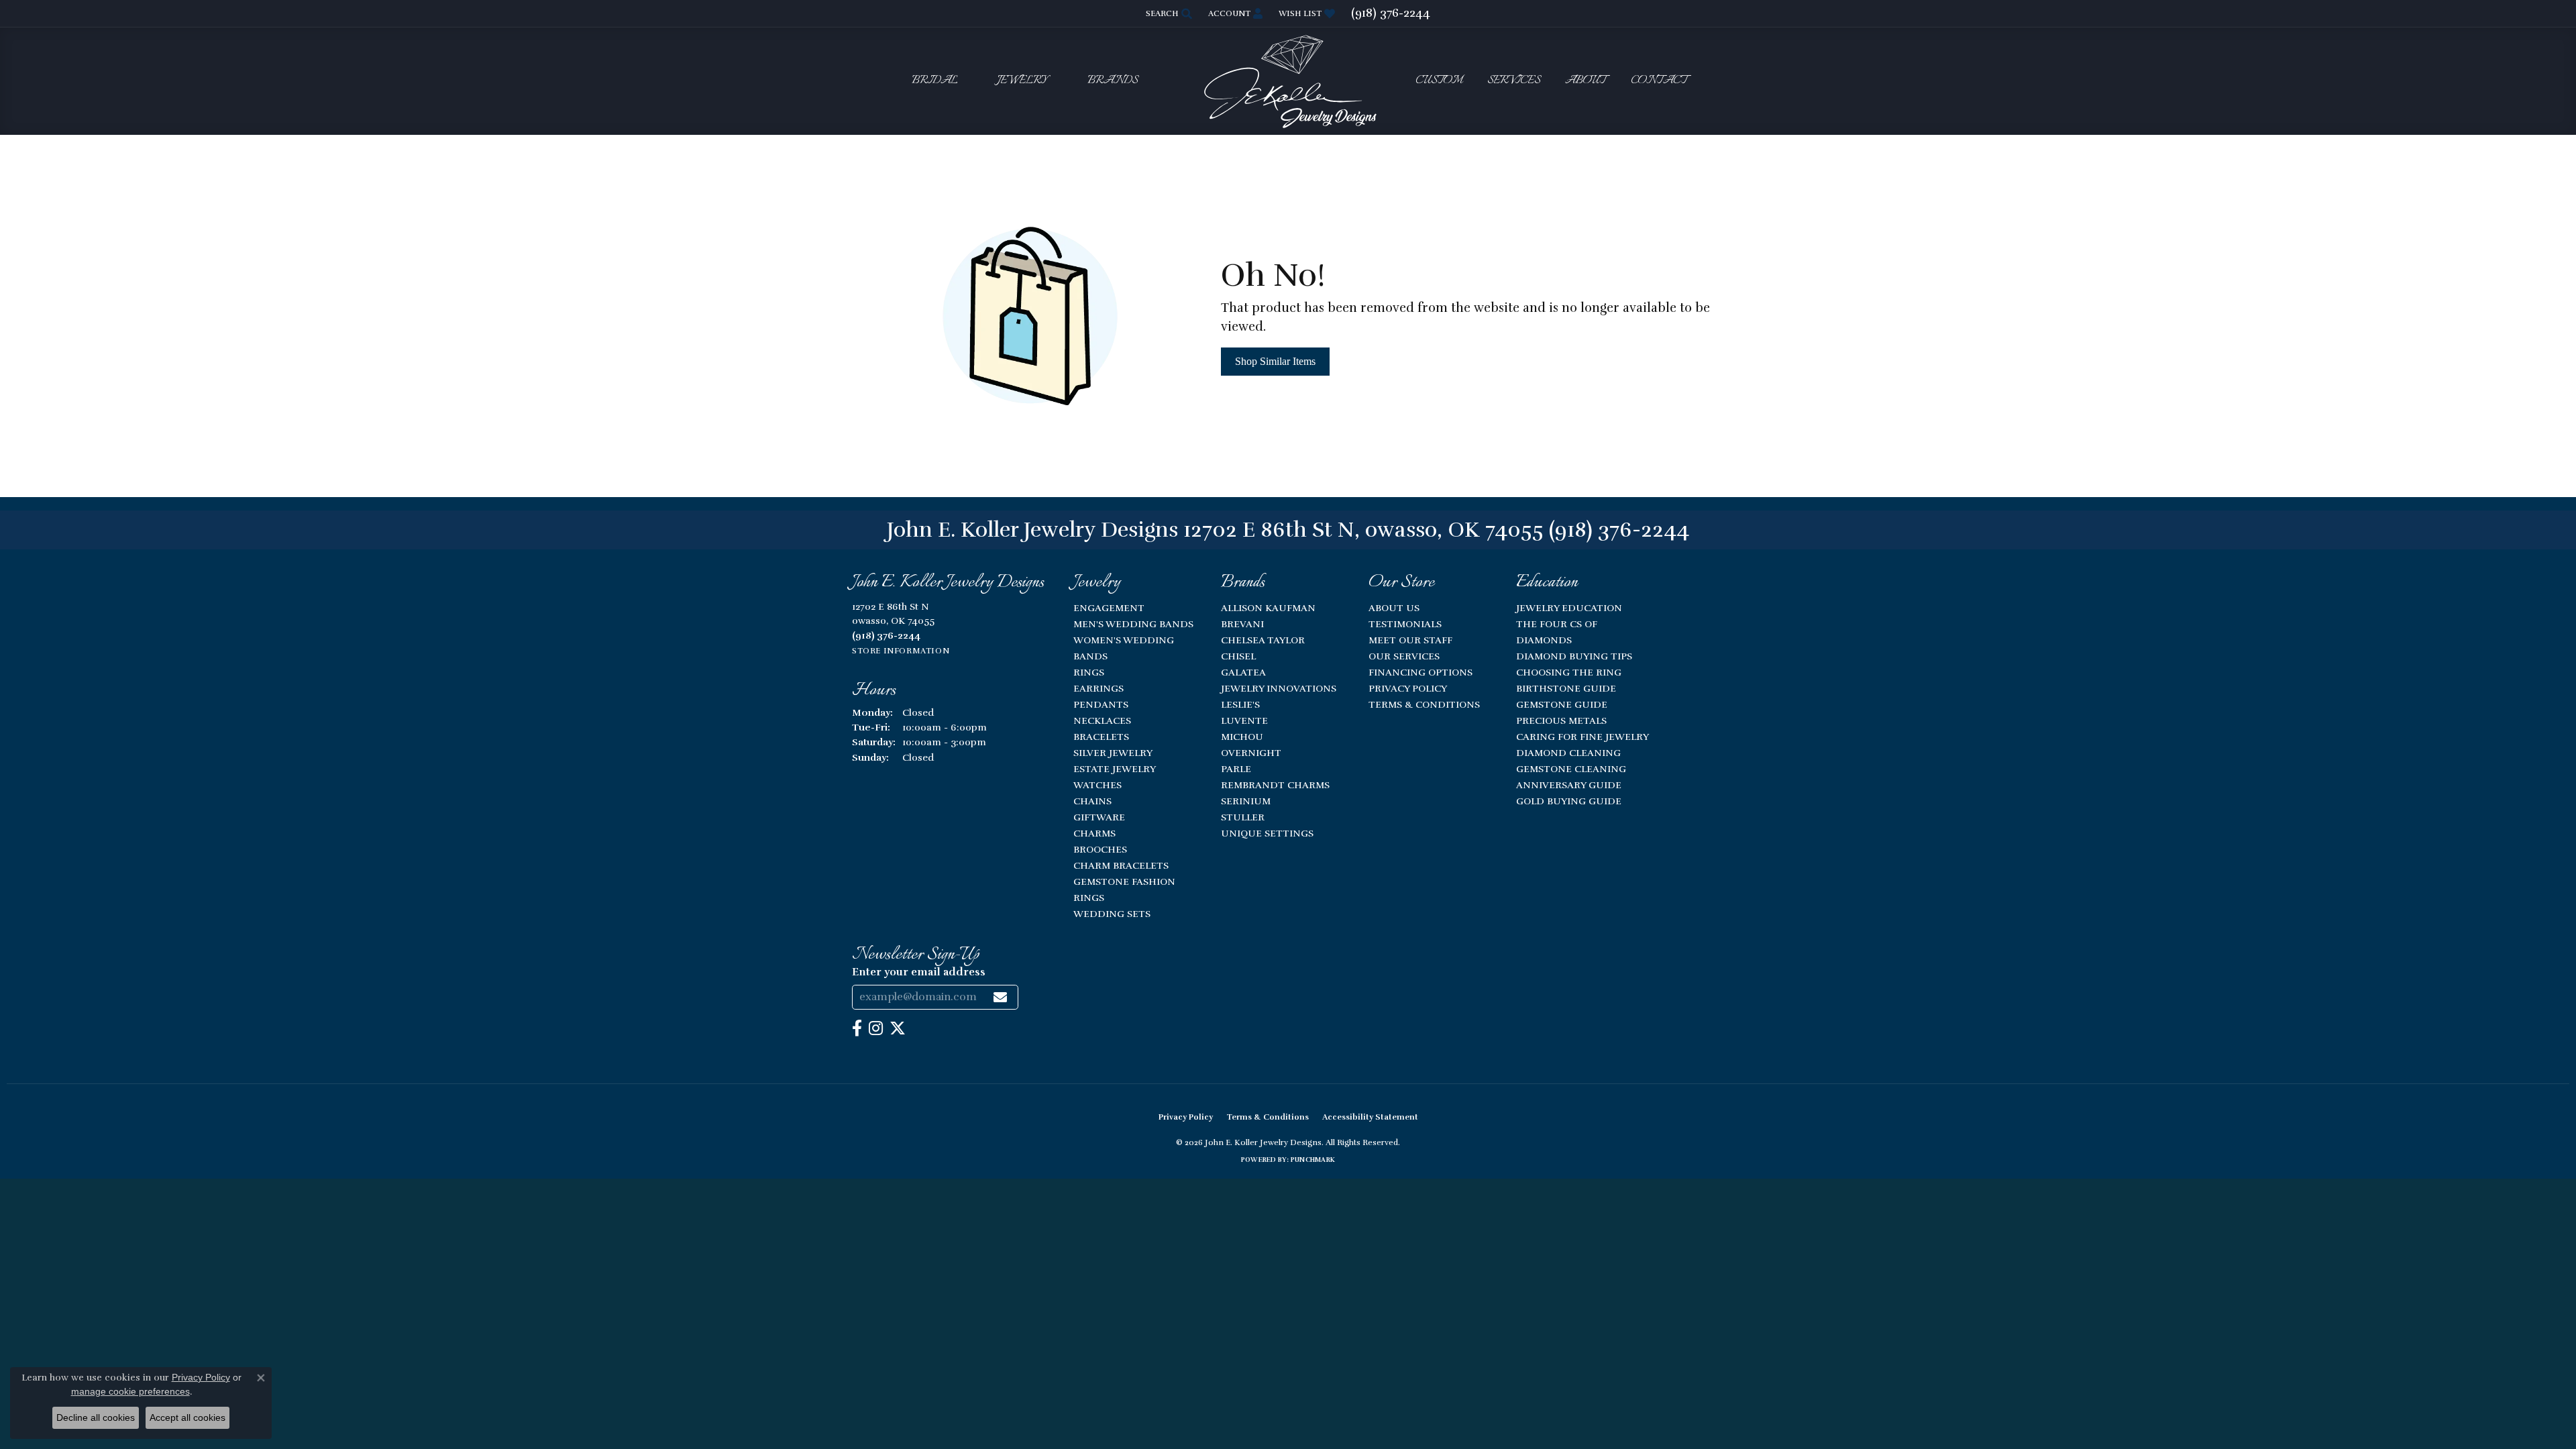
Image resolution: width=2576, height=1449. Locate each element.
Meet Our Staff (1410, 640)
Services (1514, 81)
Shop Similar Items (1275, 361)
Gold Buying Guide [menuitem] (1569, 801)
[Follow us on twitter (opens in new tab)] (898, 1028)
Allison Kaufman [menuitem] (1268, 608)
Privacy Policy (1408, 688)
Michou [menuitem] (1242, 737)
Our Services (1404, 656)
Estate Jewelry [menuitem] (1115, 769)
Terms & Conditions (1424, 704)
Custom (1439, 81)
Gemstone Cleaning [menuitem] (1571, 769)
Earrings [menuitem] (1098, 688)
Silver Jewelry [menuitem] (1113, 753)
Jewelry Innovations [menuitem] (1279, 688)
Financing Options (1420, 672)
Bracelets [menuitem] (1101, 737)
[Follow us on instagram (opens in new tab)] (876, 1028)
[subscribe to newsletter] (1000, 997)
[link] (1391, 13)
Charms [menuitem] (1094, 833)
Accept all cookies (187, 1417)
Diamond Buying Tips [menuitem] (1574, 656)
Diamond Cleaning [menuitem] (1568, 753)
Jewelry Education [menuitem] (1569, 608)
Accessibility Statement (1370, 1117)
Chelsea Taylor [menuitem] (1263, 640)
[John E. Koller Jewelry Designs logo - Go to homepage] (1288, 81)
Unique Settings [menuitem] (1267, 833)
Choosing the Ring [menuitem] (1569, 672)
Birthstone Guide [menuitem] (1566, 688)
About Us (1394, 608)
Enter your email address (919, 972)
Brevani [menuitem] (1242, 624)
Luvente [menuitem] (1244, 720)
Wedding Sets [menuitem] (1112, 914)
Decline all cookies (96, 1417)
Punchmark (1313, 1160)
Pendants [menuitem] (1101, 704)
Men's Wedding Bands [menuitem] (1133, 624)
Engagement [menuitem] (1109, 608)
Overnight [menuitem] (1251, 753)
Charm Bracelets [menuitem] (1121, 865)
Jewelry (1022, 81)
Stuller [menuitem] (1243, 817)
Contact (1659, 81)
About (1586, 81)
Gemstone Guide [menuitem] (1562, 704)
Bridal (935, 81)
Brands (1113, 81)
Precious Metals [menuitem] (1561, 720)
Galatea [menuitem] (1243, 672)
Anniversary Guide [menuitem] (1569, 785)
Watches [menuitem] (1097, 785)
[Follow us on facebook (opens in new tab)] (857, 1028)
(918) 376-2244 (1619, 530)
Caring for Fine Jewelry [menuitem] (1582, 737)
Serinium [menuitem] (1246, 801)
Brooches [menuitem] (1100, 849)
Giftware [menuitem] (1099, 817)
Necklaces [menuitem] (1102, 720)
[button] (1168, 13)
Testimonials (1405, 624)
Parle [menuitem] (1236, 769)
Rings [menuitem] (1089, 672)
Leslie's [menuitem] (1240, 704)
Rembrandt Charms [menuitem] (1275, 785)
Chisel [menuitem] (1238, 656)
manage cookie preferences (130, 1391)
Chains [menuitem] (1092, 801)
